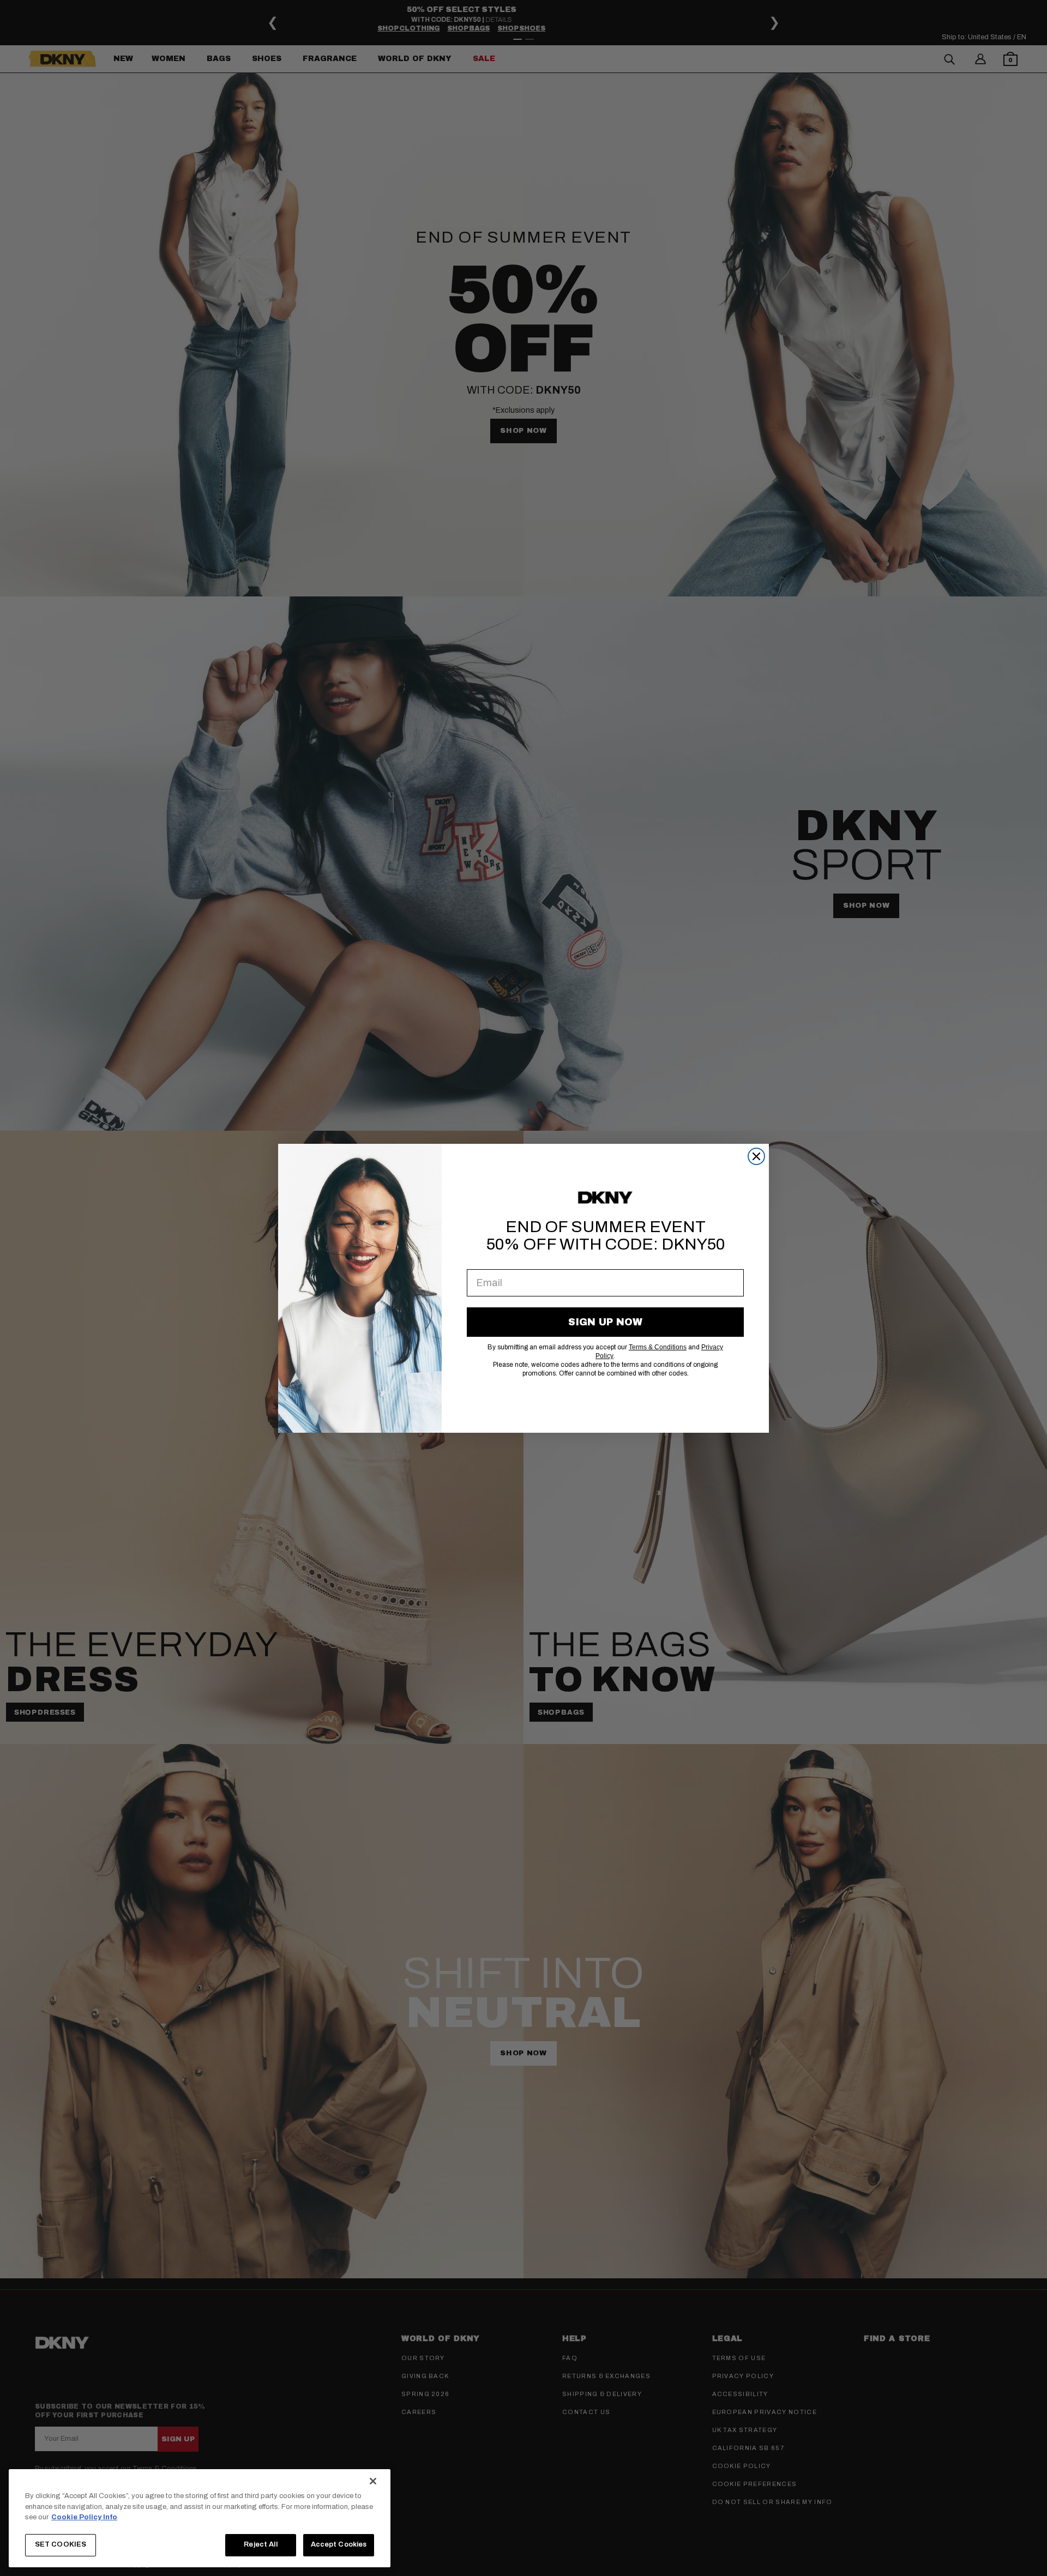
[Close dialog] (756, 1156)
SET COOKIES (61, 2544)
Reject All (260, 2544)
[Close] (373, 2481)
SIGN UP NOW (605, 1322)
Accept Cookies (339, 2544)
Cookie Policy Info (84, 2517)
